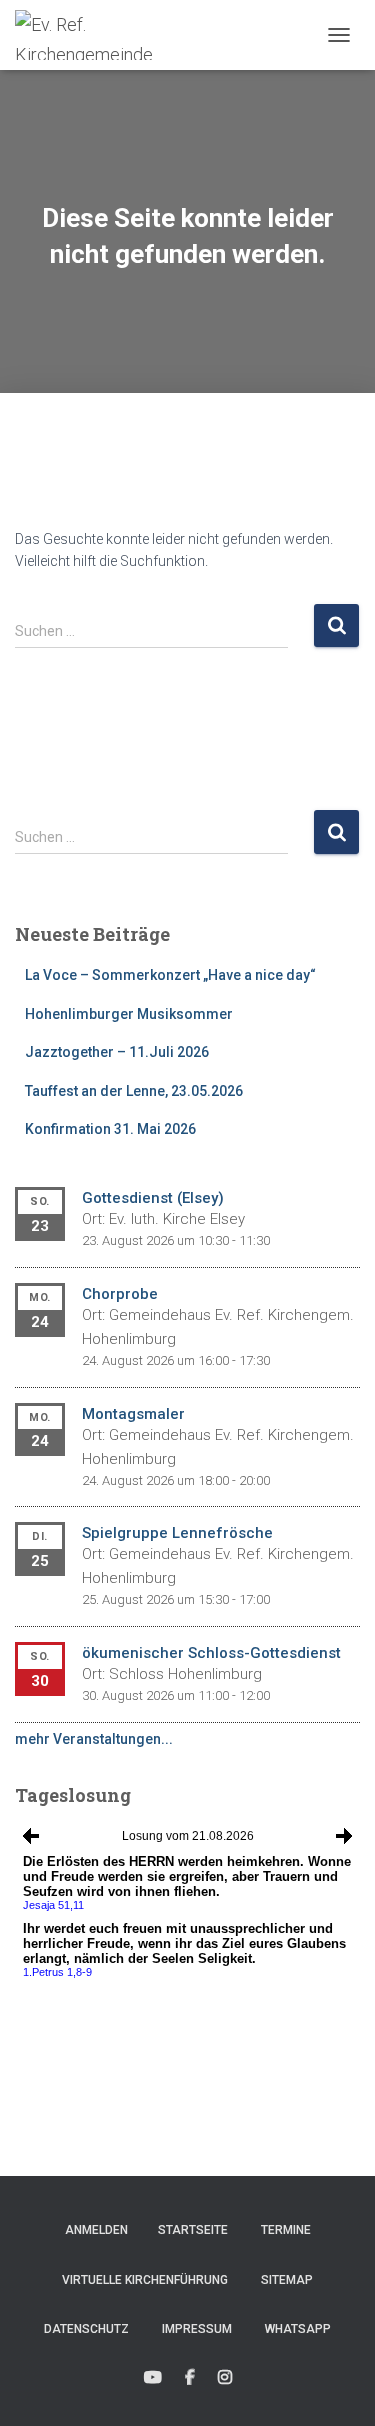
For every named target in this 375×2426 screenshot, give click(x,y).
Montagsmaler (133, 1414)
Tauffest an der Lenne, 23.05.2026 (134, 1091)
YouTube (153, 2378)
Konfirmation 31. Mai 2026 (110, 1129)
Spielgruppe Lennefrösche (177, 1533)
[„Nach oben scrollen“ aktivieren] (335, 2386)
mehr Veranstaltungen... (94, 1739)
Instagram (225, 2378)
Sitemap (287, 2280)
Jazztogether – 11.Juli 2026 (117, 1052)
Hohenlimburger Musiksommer (129, 1014)
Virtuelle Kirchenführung (145, 2280)
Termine (286, 2230)
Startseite (193, 2230)
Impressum (197, 2329)
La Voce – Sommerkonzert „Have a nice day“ (170, 975)
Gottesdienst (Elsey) (153, 1198)
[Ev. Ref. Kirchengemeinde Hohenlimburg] (122, 35)
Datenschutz (86, 2329)
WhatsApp (298, 2329)
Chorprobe (120, 1294)
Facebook (190, 2378)
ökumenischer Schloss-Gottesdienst (211, 1653)
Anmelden (96, 2230)
